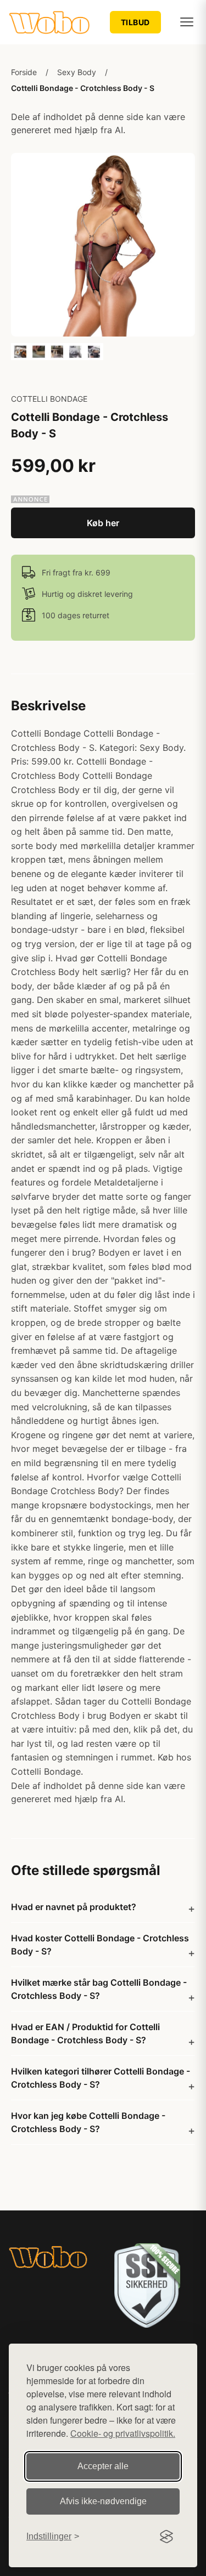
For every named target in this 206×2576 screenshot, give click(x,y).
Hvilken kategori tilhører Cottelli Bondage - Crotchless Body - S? (101, 2078)
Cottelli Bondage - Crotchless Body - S (83, 88)
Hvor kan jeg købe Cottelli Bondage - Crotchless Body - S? (88, 2122)
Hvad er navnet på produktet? (74, 1907)
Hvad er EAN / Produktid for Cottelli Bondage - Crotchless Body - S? (85, 2033)
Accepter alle (103, 2466)
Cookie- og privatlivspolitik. (123, 2433)
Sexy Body (77, 72)
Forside (24, 72)
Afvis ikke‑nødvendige (103, 2501)
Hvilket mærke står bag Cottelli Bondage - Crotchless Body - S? (99, 1989)
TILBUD (135, 22)
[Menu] (187, 22)
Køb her (103, 523)
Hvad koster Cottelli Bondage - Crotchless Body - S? (100, 1945)
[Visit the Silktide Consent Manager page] (166, 2537)
